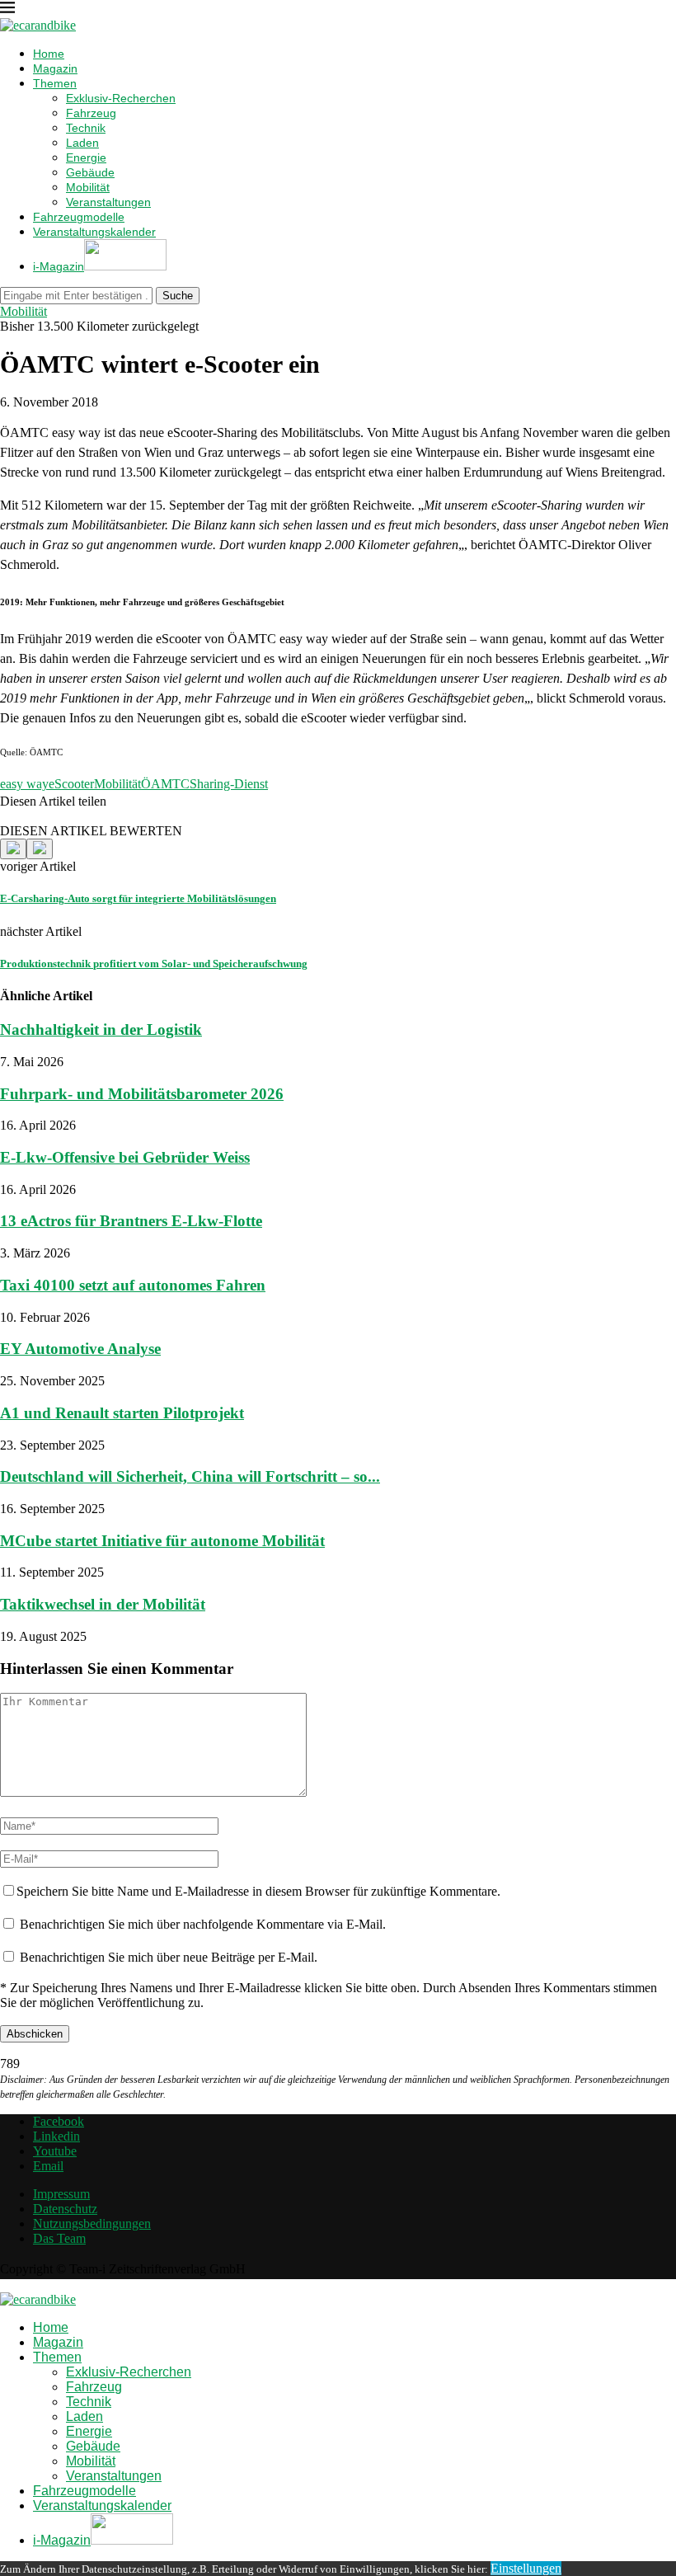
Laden (82, 143)
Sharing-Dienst (229, 784)
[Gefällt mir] (13, 849)
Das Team (59, 2238)
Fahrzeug (91, 113)
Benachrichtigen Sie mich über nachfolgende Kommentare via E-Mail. (203, 1924)
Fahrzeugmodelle (79, 217)
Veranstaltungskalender (94, 232)
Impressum (61, 2194)
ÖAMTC (165, 784)
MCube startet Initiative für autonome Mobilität (162, 1541)
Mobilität (88, 187)
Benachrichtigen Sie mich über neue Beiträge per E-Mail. (169, 1957)
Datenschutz (65, 2209)
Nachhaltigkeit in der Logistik (101, 1029)
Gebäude (90, 172)
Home (49, 54)
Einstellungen (526, 2568)
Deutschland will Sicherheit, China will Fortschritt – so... (190, 1476)
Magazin (55, 68)
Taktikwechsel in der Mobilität (103, 1604)
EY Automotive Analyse (80, 1349)
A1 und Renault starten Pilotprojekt (122, 1413)
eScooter (71, 784)
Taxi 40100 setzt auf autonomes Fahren (133, 1285)
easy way (24, 784)
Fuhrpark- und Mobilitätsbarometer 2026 (142, 1094)
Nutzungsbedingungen (92, 2223)
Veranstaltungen (108, 202)
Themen (55, 83)
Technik (86, 128)
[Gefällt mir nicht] (40, 849)
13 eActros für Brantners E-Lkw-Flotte (131, 1221)
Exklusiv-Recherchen (121, 98)
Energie (86, 157)
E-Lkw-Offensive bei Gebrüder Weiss (125, 1157)
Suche (178, 296)
